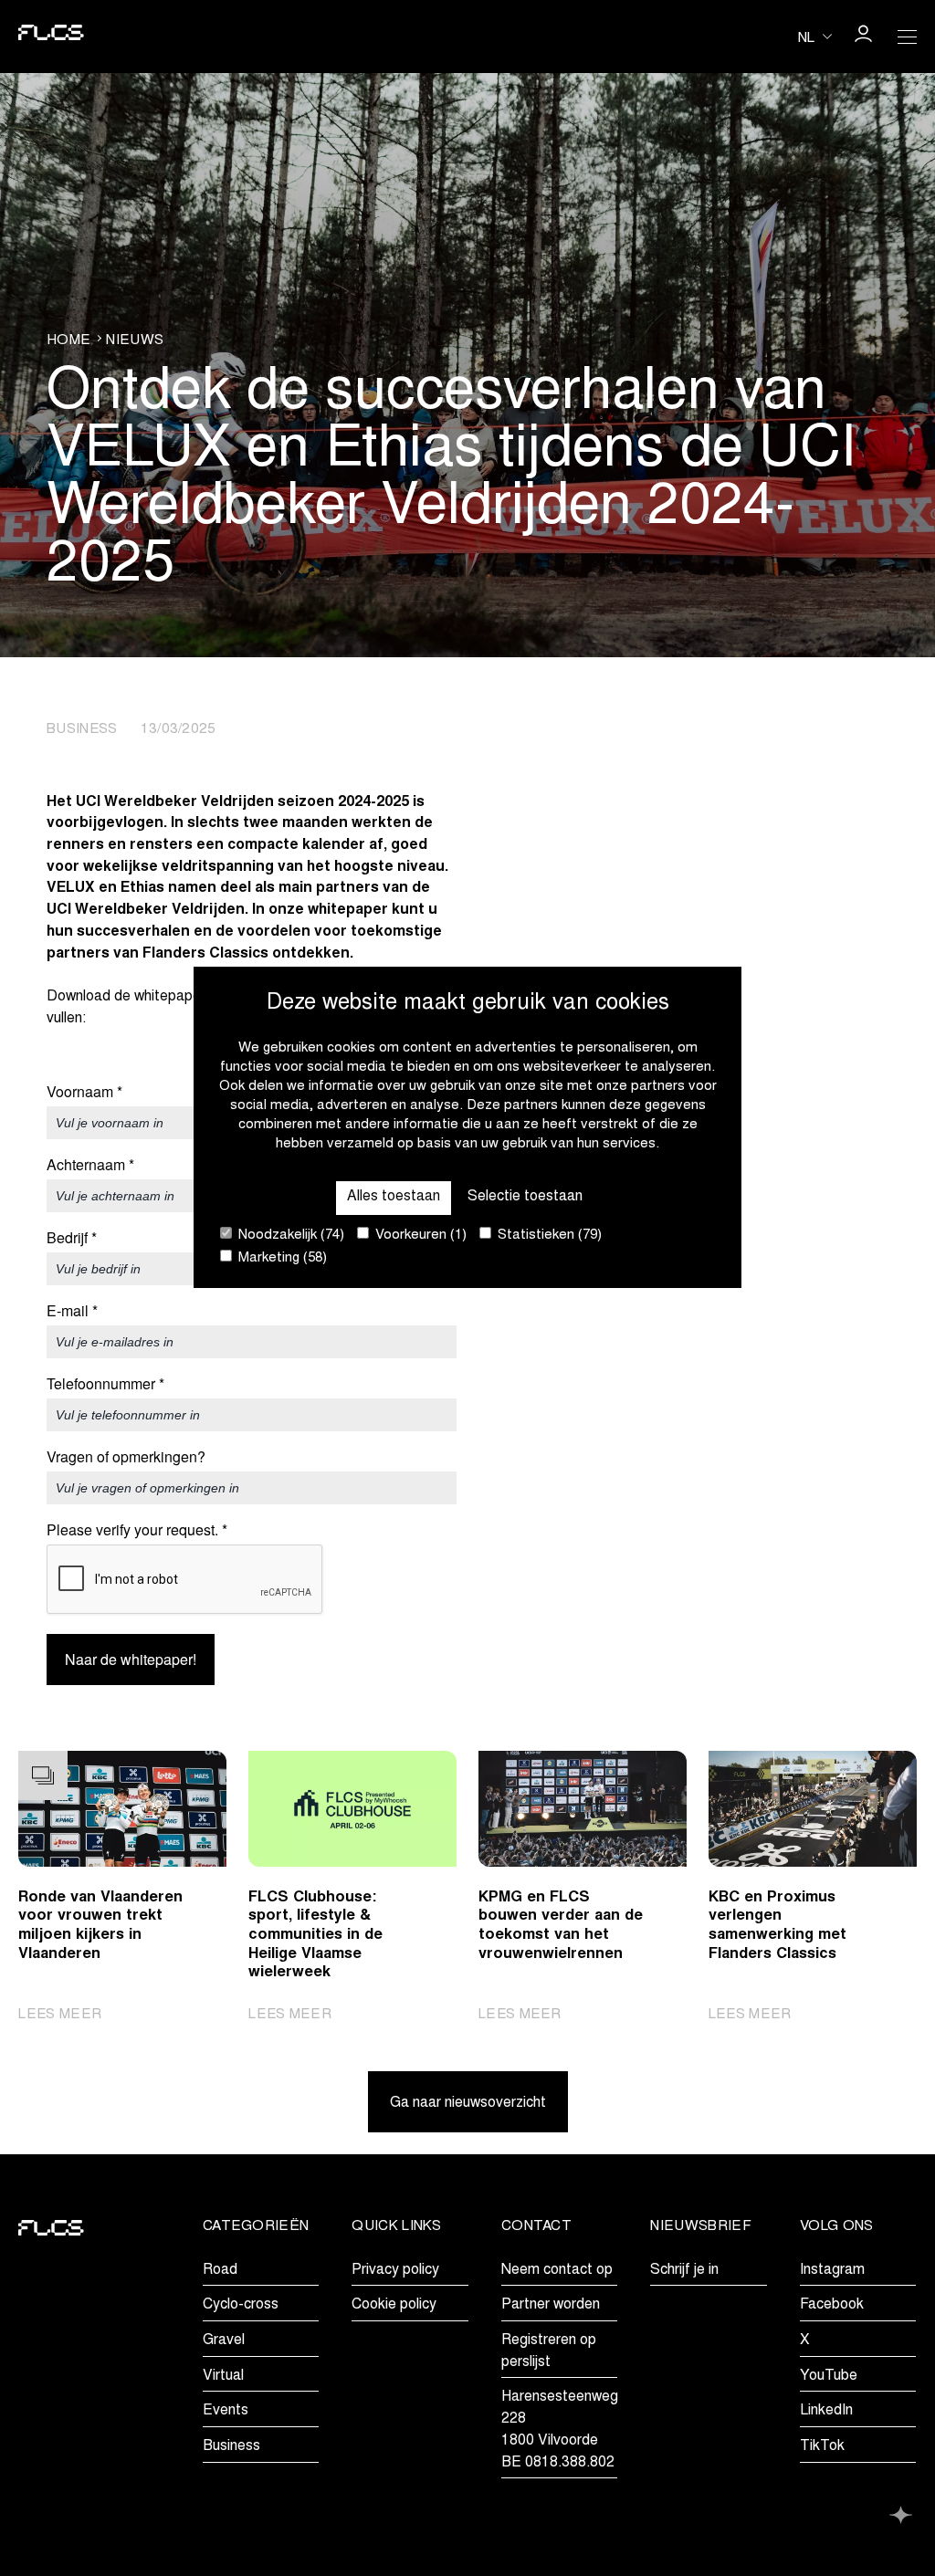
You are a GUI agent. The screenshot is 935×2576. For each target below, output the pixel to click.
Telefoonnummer (105, 1384)
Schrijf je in (684, 2270)
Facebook (832, 2305)
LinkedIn (826, 2411)
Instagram (832, 2270)
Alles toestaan (394, 1197)
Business (231, 2446)
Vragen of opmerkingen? (126, 1457)
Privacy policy (395, 2270)
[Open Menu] (907, 37)
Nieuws (135, 341)
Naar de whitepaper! (131, 1659)
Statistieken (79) (548, 1236)
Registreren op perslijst (549, 2351)
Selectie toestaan (525, 1197)
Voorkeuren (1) (419, 1236)
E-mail (72, 1311)
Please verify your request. (137, 1530)
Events (226, 2411)
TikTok (822, 2446)
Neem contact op (557, 2270)
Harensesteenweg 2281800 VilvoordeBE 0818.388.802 (560, 2429)
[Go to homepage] (51, 37)
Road (220, 2270)
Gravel (224, 2340)
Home (68, 341)
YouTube (829, 2376)
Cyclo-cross (241, 2305)
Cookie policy (394, 2305)
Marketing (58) (281, 1258)
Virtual (223, 2376)
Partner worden (551, 2305)
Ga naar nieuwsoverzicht (468, 2103)
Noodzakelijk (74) (289, 1236)
